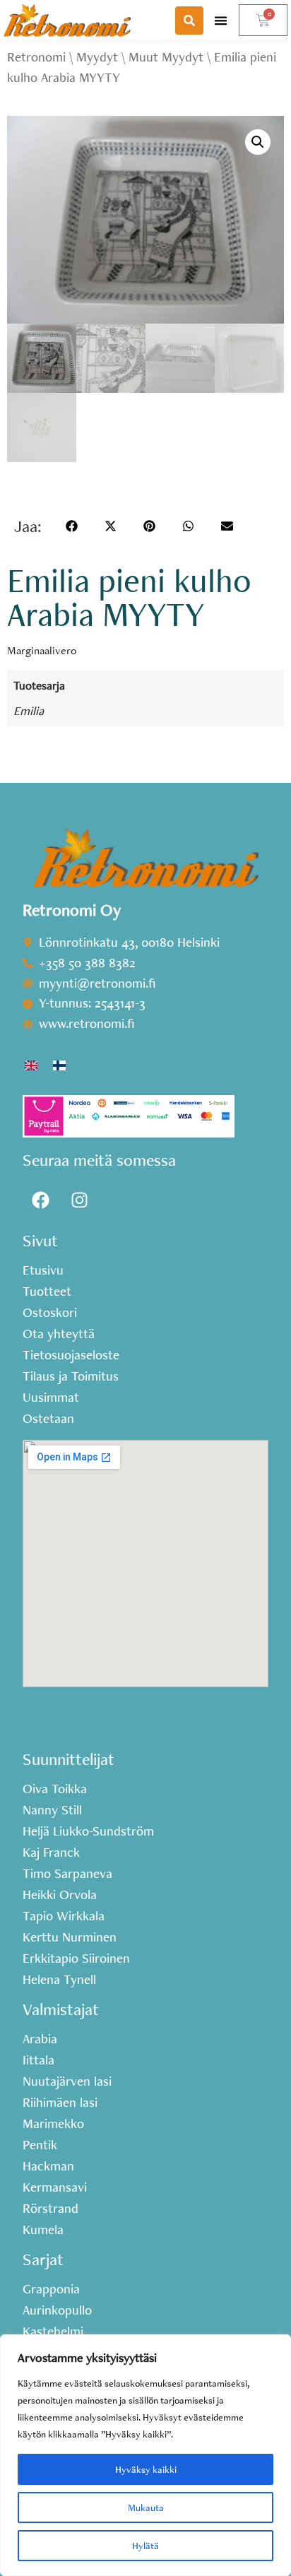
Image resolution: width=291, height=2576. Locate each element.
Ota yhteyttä (59, 1334)
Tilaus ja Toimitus (71, 1376)
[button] (221, 20)
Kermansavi (55, 2187)
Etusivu (43, 1270)
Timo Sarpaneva (67, 1874)
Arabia (40, 2039)
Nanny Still (52, 1810)
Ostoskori (50, 1313)
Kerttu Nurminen (70, 1937)
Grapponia (51, 2289)
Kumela (43, 2230)
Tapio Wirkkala (64, 1916)
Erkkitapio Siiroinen (76, 1958)
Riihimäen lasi (60, 2103)
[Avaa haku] (189, 20)
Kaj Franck (51, 1853)
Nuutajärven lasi (67, 2081)
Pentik (40, 2145)
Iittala (38, 2060)
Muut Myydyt (166, 57)
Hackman (48, 2166)
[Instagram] (79, 1200)
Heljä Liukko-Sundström (88, 1831)
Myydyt (97, 57)
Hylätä (145, 2546)
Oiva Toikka (55, 1789)
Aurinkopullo (57, 2310)
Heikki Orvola (60, 1895)
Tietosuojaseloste (71, 1355)
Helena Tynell (59, 1980)
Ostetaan (48, 1419)
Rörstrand (51, 2209)
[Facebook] (40, 1200)
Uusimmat (51, 1398)
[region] (145, 2455)
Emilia (29, 710)
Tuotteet (47, 1292)
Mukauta (146, 2507)
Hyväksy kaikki (146, 2469)
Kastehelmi (53, 2332)
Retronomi (36, 57)
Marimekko (53, 2124)
